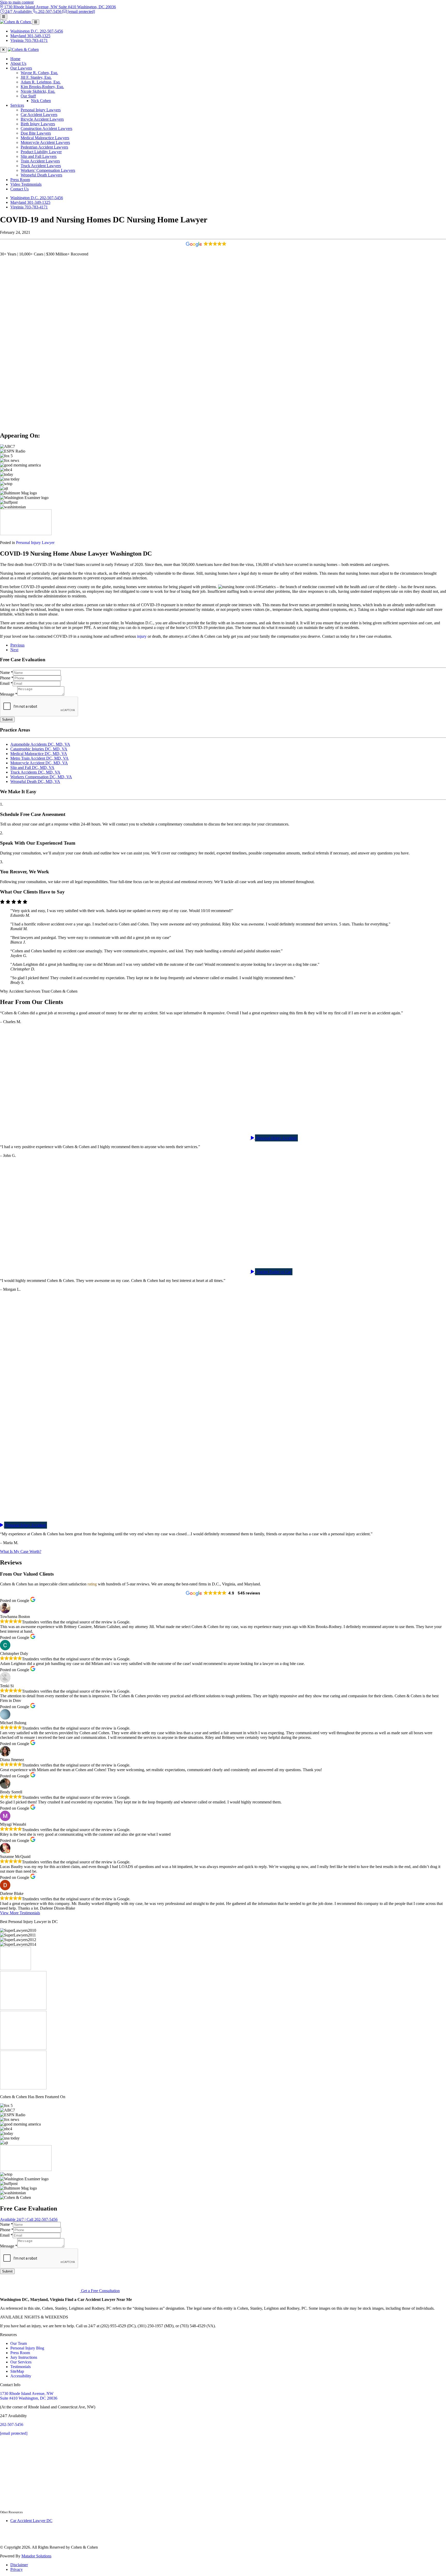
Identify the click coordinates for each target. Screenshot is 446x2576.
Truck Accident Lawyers (41, 166)
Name (6, 672)
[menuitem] (228, 59)
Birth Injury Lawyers (38, 124)
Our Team (19, 2343)
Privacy (17, 2569)
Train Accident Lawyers (40, 161)
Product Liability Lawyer (41, 152)
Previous (17, 645)
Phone (7, 678)
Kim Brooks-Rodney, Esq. (42, 87)
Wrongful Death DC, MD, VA (35, 781)
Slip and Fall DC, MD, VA (32, 768)
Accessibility (21, 2376)
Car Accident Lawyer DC (31, 2521)
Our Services (21, 2362)
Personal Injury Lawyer (35, 543)
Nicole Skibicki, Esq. (38, 91)
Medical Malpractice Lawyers (45, 138)
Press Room (20, 180)
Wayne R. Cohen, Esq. (39, 73)
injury (142, 636)
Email (6, 683)
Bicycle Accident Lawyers (42, 119)
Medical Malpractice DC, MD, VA (39, 754)
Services (17, 105)
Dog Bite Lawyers (36, 133)
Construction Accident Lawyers (46, 129)
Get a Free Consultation (100, 2291)
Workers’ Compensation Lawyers (48, 170)
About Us (18, 63)
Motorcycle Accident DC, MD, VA (39, 763)
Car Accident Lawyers (39, 115)
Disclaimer (19, 2565)
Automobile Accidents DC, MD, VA (40, 744)
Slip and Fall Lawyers (39, 156)
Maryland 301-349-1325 (30, 202)
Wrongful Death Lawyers (41, 175)
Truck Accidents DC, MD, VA (35, 772)
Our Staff (28, 96)
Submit (7, 719)
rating (92, 1584)
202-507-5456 (12, 2425)
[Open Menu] (4, 17)
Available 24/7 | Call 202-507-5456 (29, 2219)
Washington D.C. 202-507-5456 (37, 198)
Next (14, 650)
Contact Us (19, 189)
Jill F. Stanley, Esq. (36, 77)
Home (15, 59)
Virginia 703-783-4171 (29, 207)
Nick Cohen (41, 101)
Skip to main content (17, 2)
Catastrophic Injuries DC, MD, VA (39, 749)
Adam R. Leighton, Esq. (41, 82)
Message (9, 694)
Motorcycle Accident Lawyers (45, 142)
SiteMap (17, 2371)
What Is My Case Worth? (21, 1551)
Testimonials (21, 2367)
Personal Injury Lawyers (41, 110)
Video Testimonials (26, 184)
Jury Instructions (24, 2357)
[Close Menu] (3, 50)
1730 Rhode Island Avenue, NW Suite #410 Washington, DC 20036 (29, 2396)
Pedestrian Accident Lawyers (44, 147)
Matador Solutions (36, 2556)
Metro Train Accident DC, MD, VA (39, 758)
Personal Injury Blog (27, 2348)
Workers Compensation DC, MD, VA (41, 777)
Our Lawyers (21, 68)
